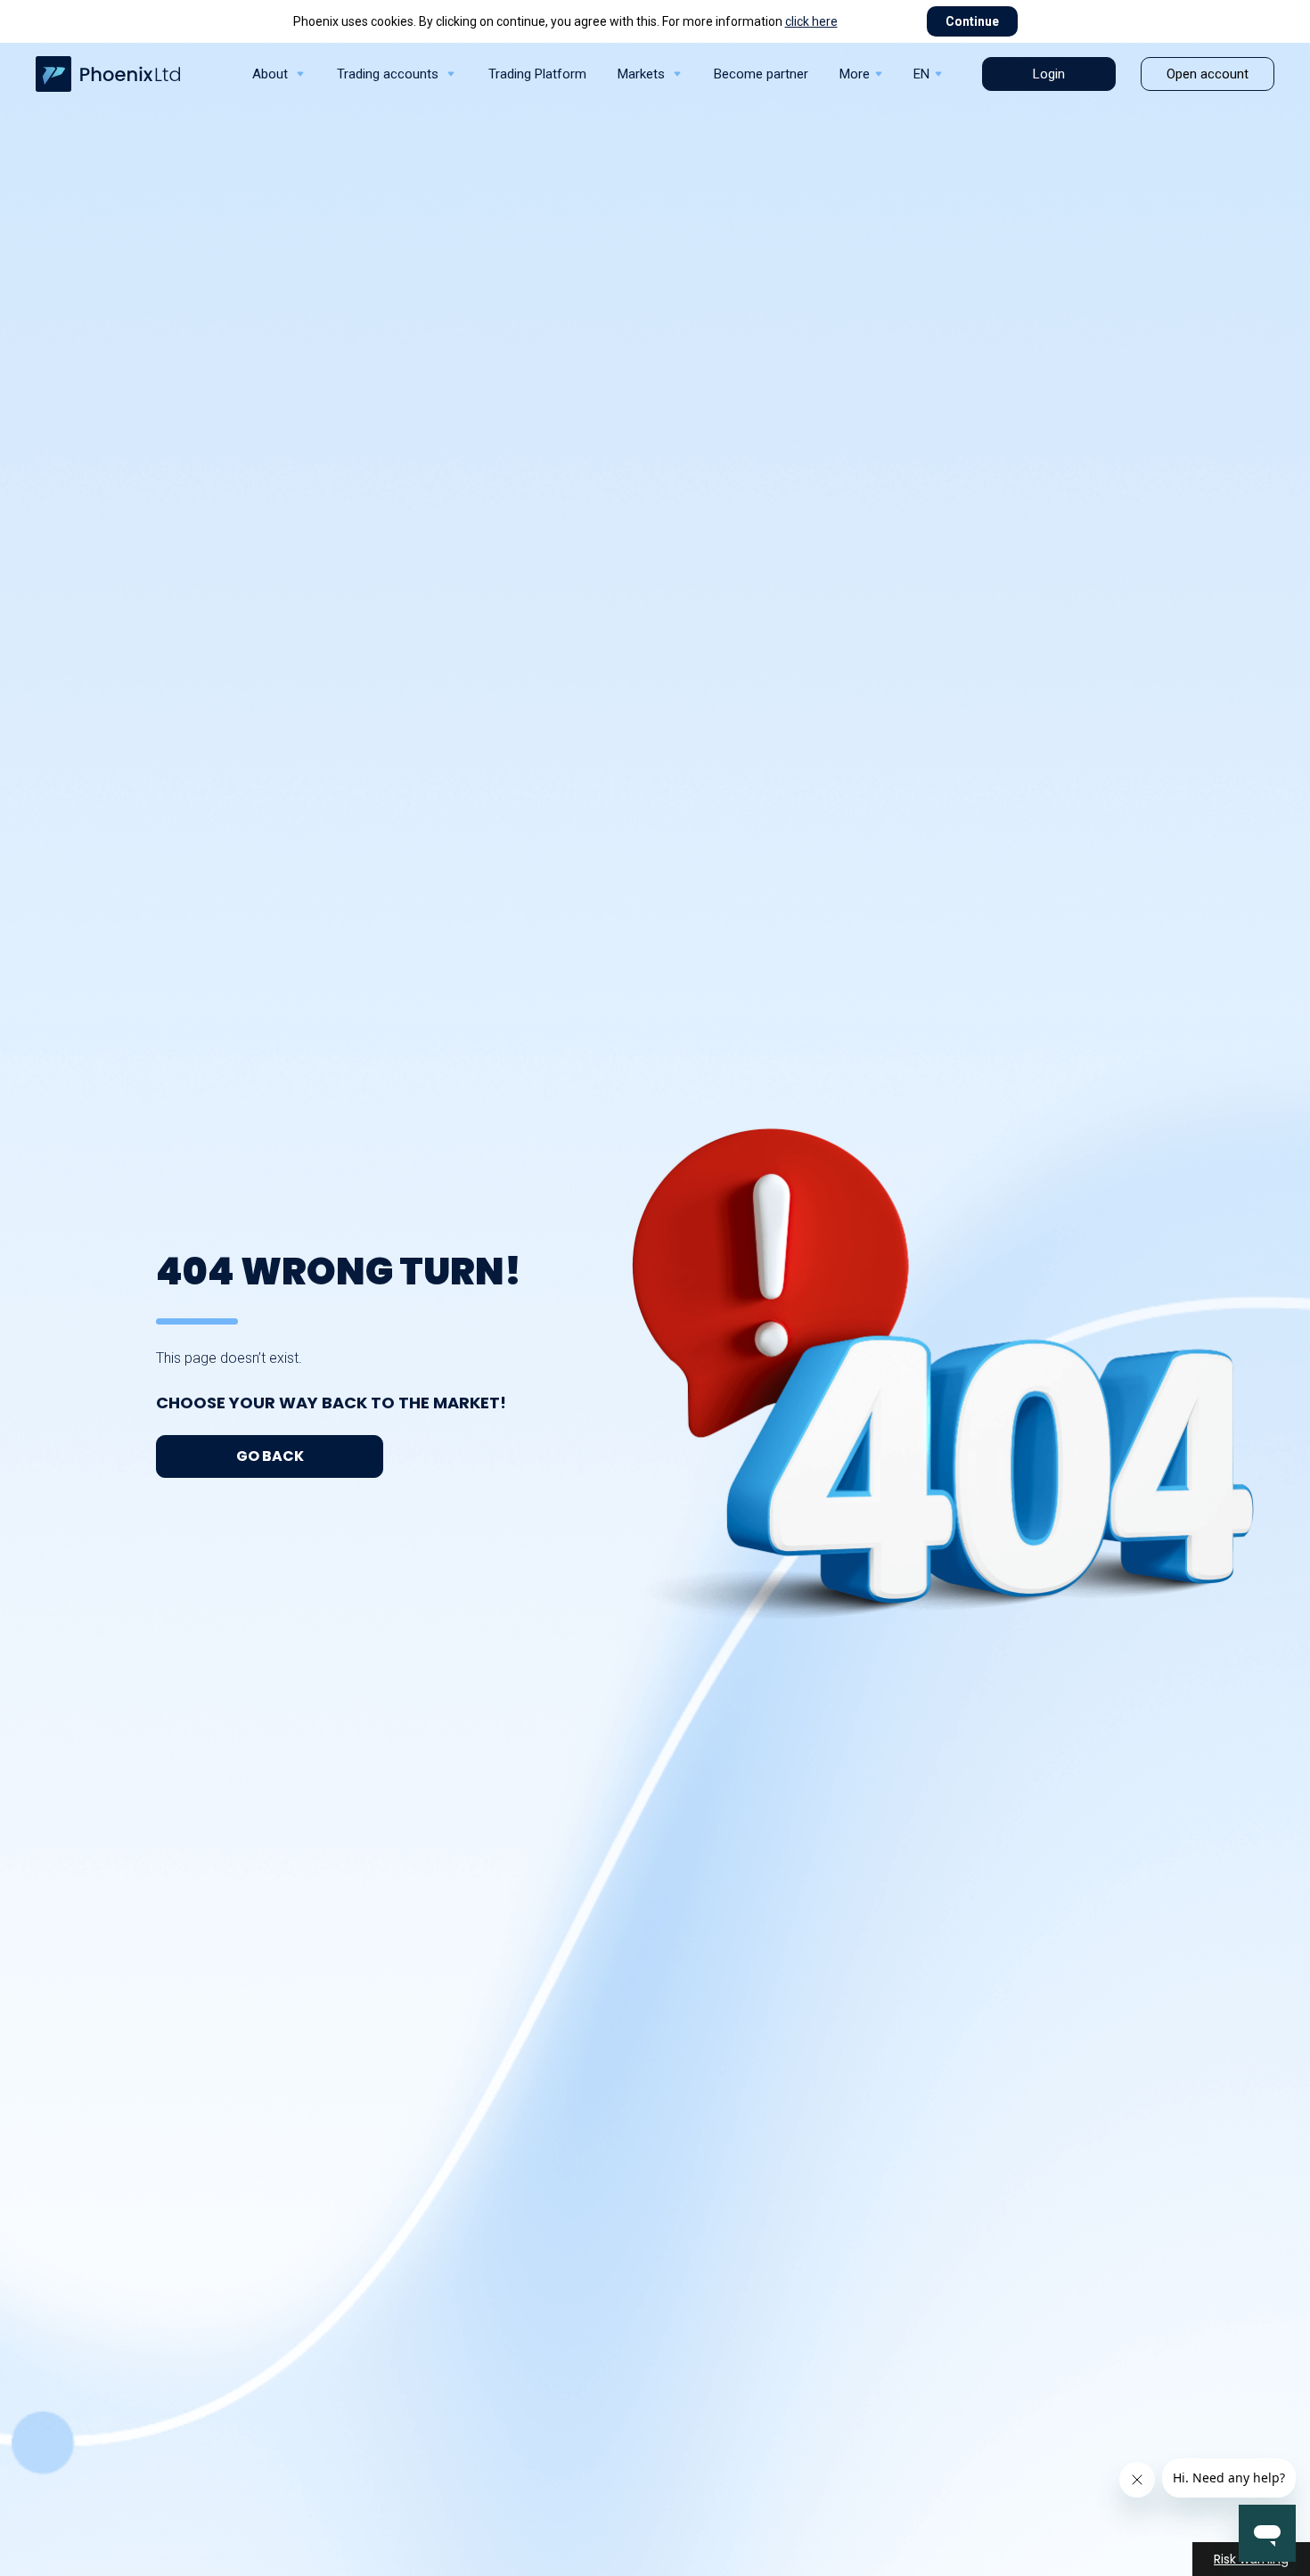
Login (1049, 74)
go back (270, 1456)
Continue (972, 21)
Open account (1208, 74)
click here (811, 21)
